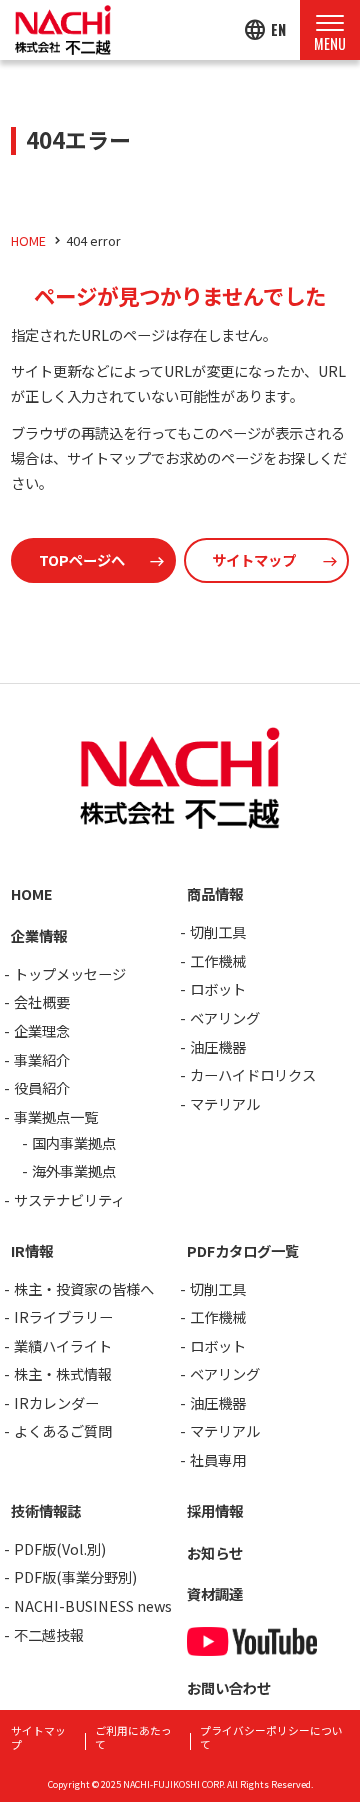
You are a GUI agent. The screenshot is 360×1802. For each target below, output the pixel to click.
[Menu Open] (330, 30)
